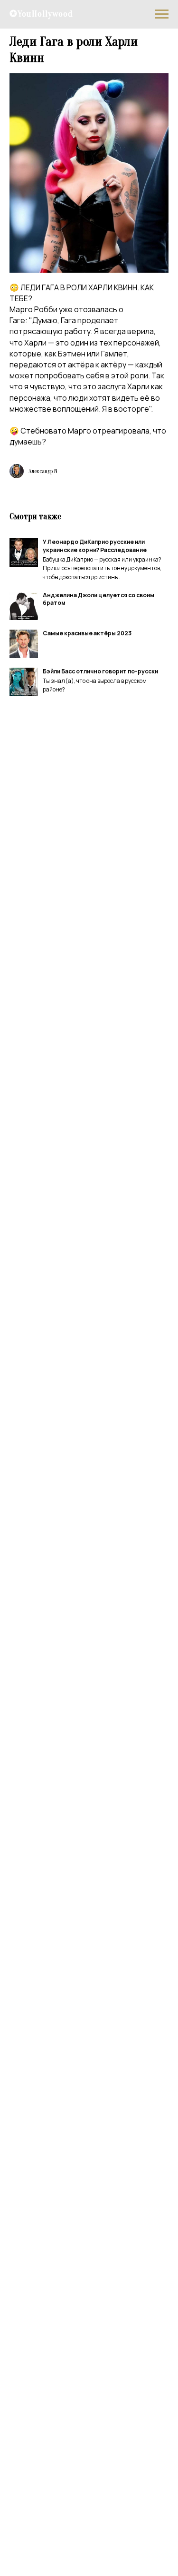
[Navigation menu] (162, 14)
